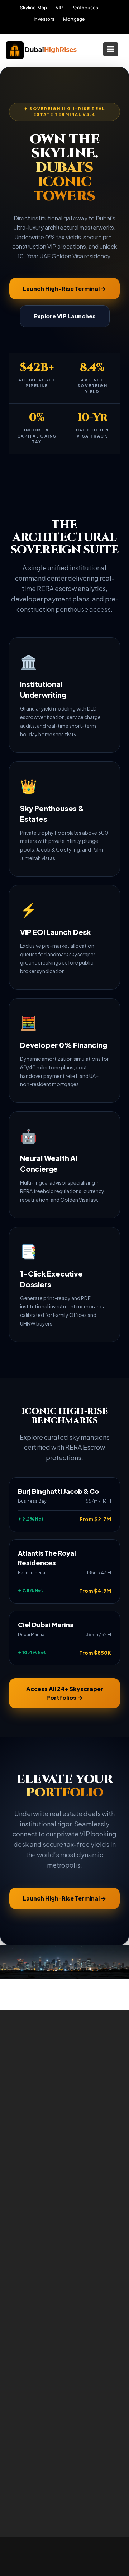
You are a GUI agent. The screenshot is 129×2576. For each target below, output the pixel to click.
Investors (44, 19)
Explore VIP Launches (65, 316)
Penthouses (85, 8)
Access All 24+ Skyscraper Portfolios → (65, 1693)
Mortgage (74, 19)
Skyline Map (34, 8)
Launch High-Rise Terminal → (64, 289)
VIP (59, 8)
